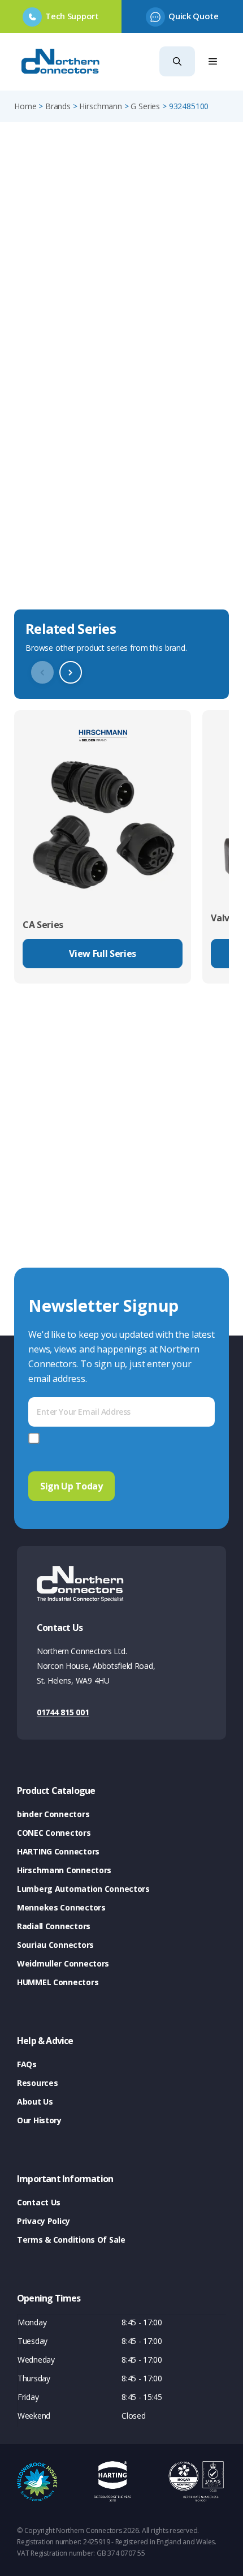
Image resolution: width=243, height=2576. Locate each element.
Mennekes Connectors (61, 1907)
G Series (145, 106)
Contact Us (39, 2202)
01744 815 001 (63, 1712)
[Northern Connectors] (62, 62)
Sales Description (56, 522)
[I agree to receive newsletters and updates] (36, 1438)
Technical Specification (70, 587)
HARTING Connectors (58, 1851)
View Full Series (103, 954)
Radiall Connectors (54, 1926)
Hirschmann (100, 106)
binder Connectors (53, 1814)
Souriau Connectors (55, 1945)
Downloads (41, 555)
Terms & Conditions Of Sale (71, 2240)
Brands (58, 106)
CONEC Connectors (54, 1833)
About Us (35, 2101)
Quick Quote (193, 16)
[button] (177, 61)
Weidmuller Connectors (63, 1963)
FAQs (27, 2064)
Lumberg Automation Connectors (83, 1889)
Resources (37, 2083)
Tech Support (72, 16)
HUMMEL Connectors (58, 1982)
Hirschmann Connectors (64, 1870)
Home (25, 106)
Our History (39, 2120)
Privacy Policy (44, 2221)
